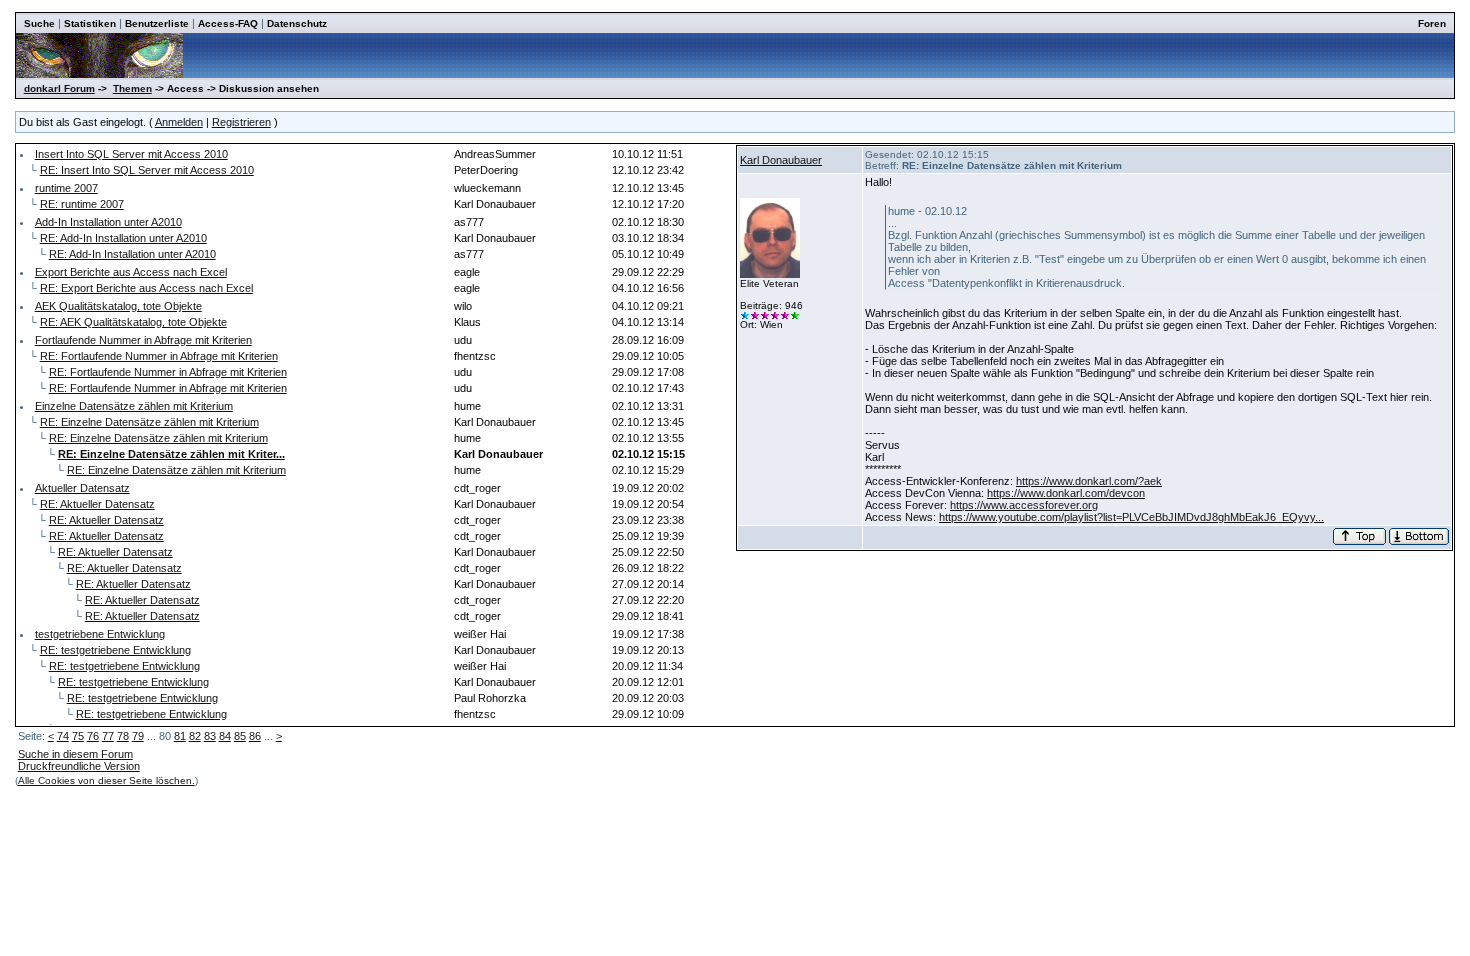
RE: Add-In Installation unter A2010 (123, 238)
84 (225, 736)
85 (240, 736)
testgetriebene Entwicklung (100, 634)
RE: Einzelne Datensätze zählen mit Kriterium (149, 422)
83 (210, 736)
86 (255, 736)
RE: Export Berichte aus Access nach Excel (146, 288)
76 (93, 736)
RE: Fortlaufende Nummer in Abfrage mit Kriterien (159, 356)
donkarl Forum (59, 88)
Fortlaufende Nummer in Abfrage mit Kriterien (143, 340)
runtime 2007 (66, 188)
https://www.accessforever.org (1024, 505)
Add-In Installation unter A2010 (108, 222)
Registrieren (241, 122)
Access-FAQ (228, 23)
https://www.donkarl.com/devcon (1066, 493)
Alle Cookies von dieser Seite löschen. (106, 780)
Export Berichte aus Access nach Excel (131, 272)
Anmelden (179, 122)
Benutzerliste (157, 23)
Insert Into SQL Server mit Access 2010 (131, 154)
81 (180, 736)
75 (78, 736)
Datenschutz (297, 23)
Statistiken (90, 23)
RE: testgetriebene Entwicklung (115, 650)
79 (138, 736)
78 (123, 736)
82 (195, 736)
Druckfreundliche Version (79, 766)
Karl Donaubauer (781, 160)
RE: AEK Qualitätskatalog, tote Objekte (133, 322)
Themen (132, 88)
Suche (39, 23)
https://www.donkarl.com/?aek (1089, 481)
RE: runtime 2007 (82, 204)
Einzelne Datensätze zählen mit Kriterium (134, 406)
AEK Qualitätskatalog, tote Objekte (118, 306)
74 (63, 736)
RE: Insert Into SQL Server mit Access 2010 (147, 170)
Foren (1432, 23)
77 (108, 736)
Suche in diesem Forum (75, 754)
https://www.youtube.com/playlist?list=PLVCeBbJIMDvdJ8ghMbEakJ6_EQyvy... (1131, 517)
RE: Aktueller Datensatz (97, 504)
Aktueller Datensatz (82, 488)
